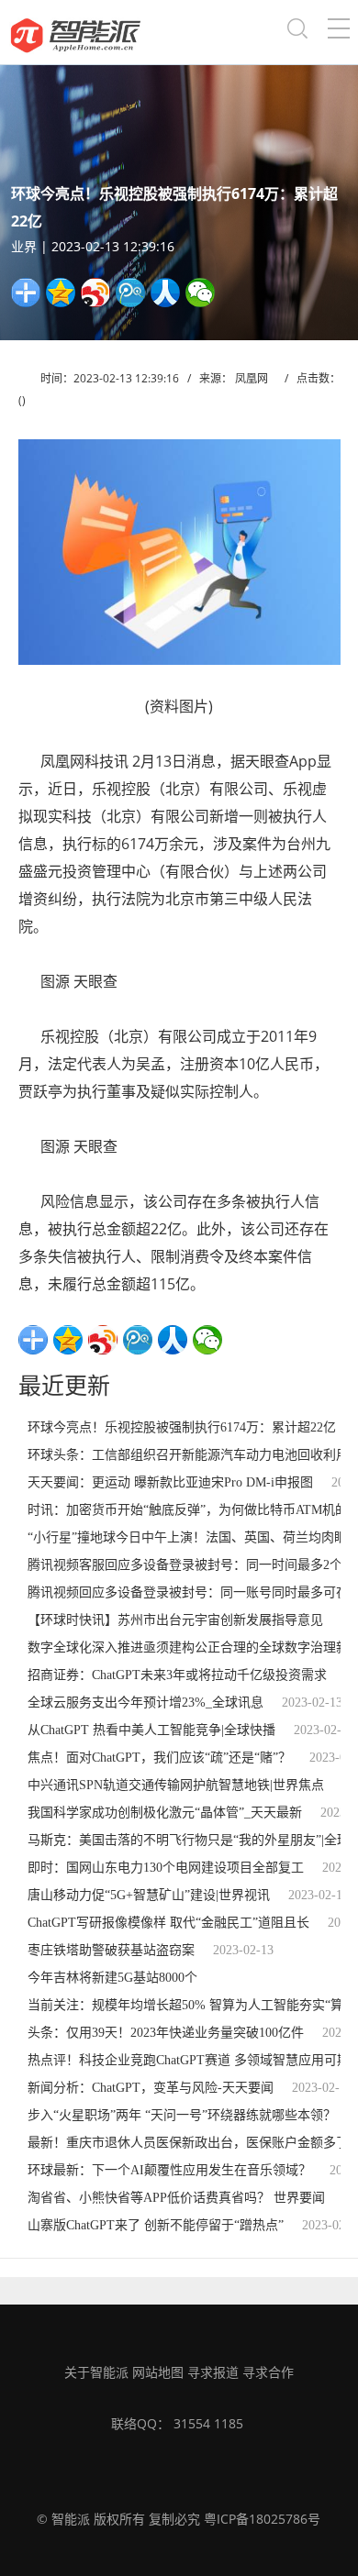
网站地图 (158, 2372)
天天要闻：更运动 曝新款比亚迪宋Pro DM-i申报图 (170, 1482)
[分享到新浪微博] (95, 293)
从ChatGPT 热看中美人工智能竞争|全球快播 (151, 1730)
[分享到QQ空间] (61, 293)
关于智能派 (96, 2372)
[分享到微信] (200, 293)
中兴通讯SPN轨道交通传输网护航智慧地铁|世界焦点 (176, 1785)
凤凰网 (252, 378)
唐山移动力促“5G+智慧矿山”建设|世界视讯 (149, 1895)
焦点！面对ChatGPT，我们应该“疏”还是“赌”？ (159, 1758)
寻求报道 (213, 2372)
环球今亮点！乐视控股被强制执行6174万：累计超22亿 (182, 1427)
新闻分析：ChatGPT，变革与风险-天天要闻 (151, 2088)
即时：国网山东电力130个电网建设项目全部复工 (166, 1868)
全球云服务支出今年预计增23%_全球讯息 (145, 1703)
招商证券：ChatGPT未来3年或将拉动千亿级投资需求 (177, 1675)
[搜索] (297, 32)
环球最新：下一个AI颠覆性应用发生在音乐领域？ (169, 2170)
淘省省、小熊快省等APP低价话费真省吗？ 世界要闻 (176, 2198)
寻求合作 (268, 2372)
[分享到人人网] (165, 293)
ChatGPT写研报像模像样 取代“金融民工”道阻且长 (168, 1923)
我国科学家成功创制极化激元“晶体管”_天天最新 (165, 1813)
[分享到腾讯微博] (130, 293)
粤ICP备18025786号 (262, 2519)
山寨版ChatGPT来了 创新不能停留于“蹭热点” (156, 2225)
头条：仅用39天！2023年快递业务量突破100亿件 (166, 2033)
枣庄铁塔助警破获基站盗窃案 (111, 1950)
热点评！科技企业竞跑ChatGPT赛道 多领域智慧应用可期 (189, 2060)
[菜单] (339, 32)
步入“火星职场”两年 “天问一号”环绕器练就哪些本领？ (182, 2115)
